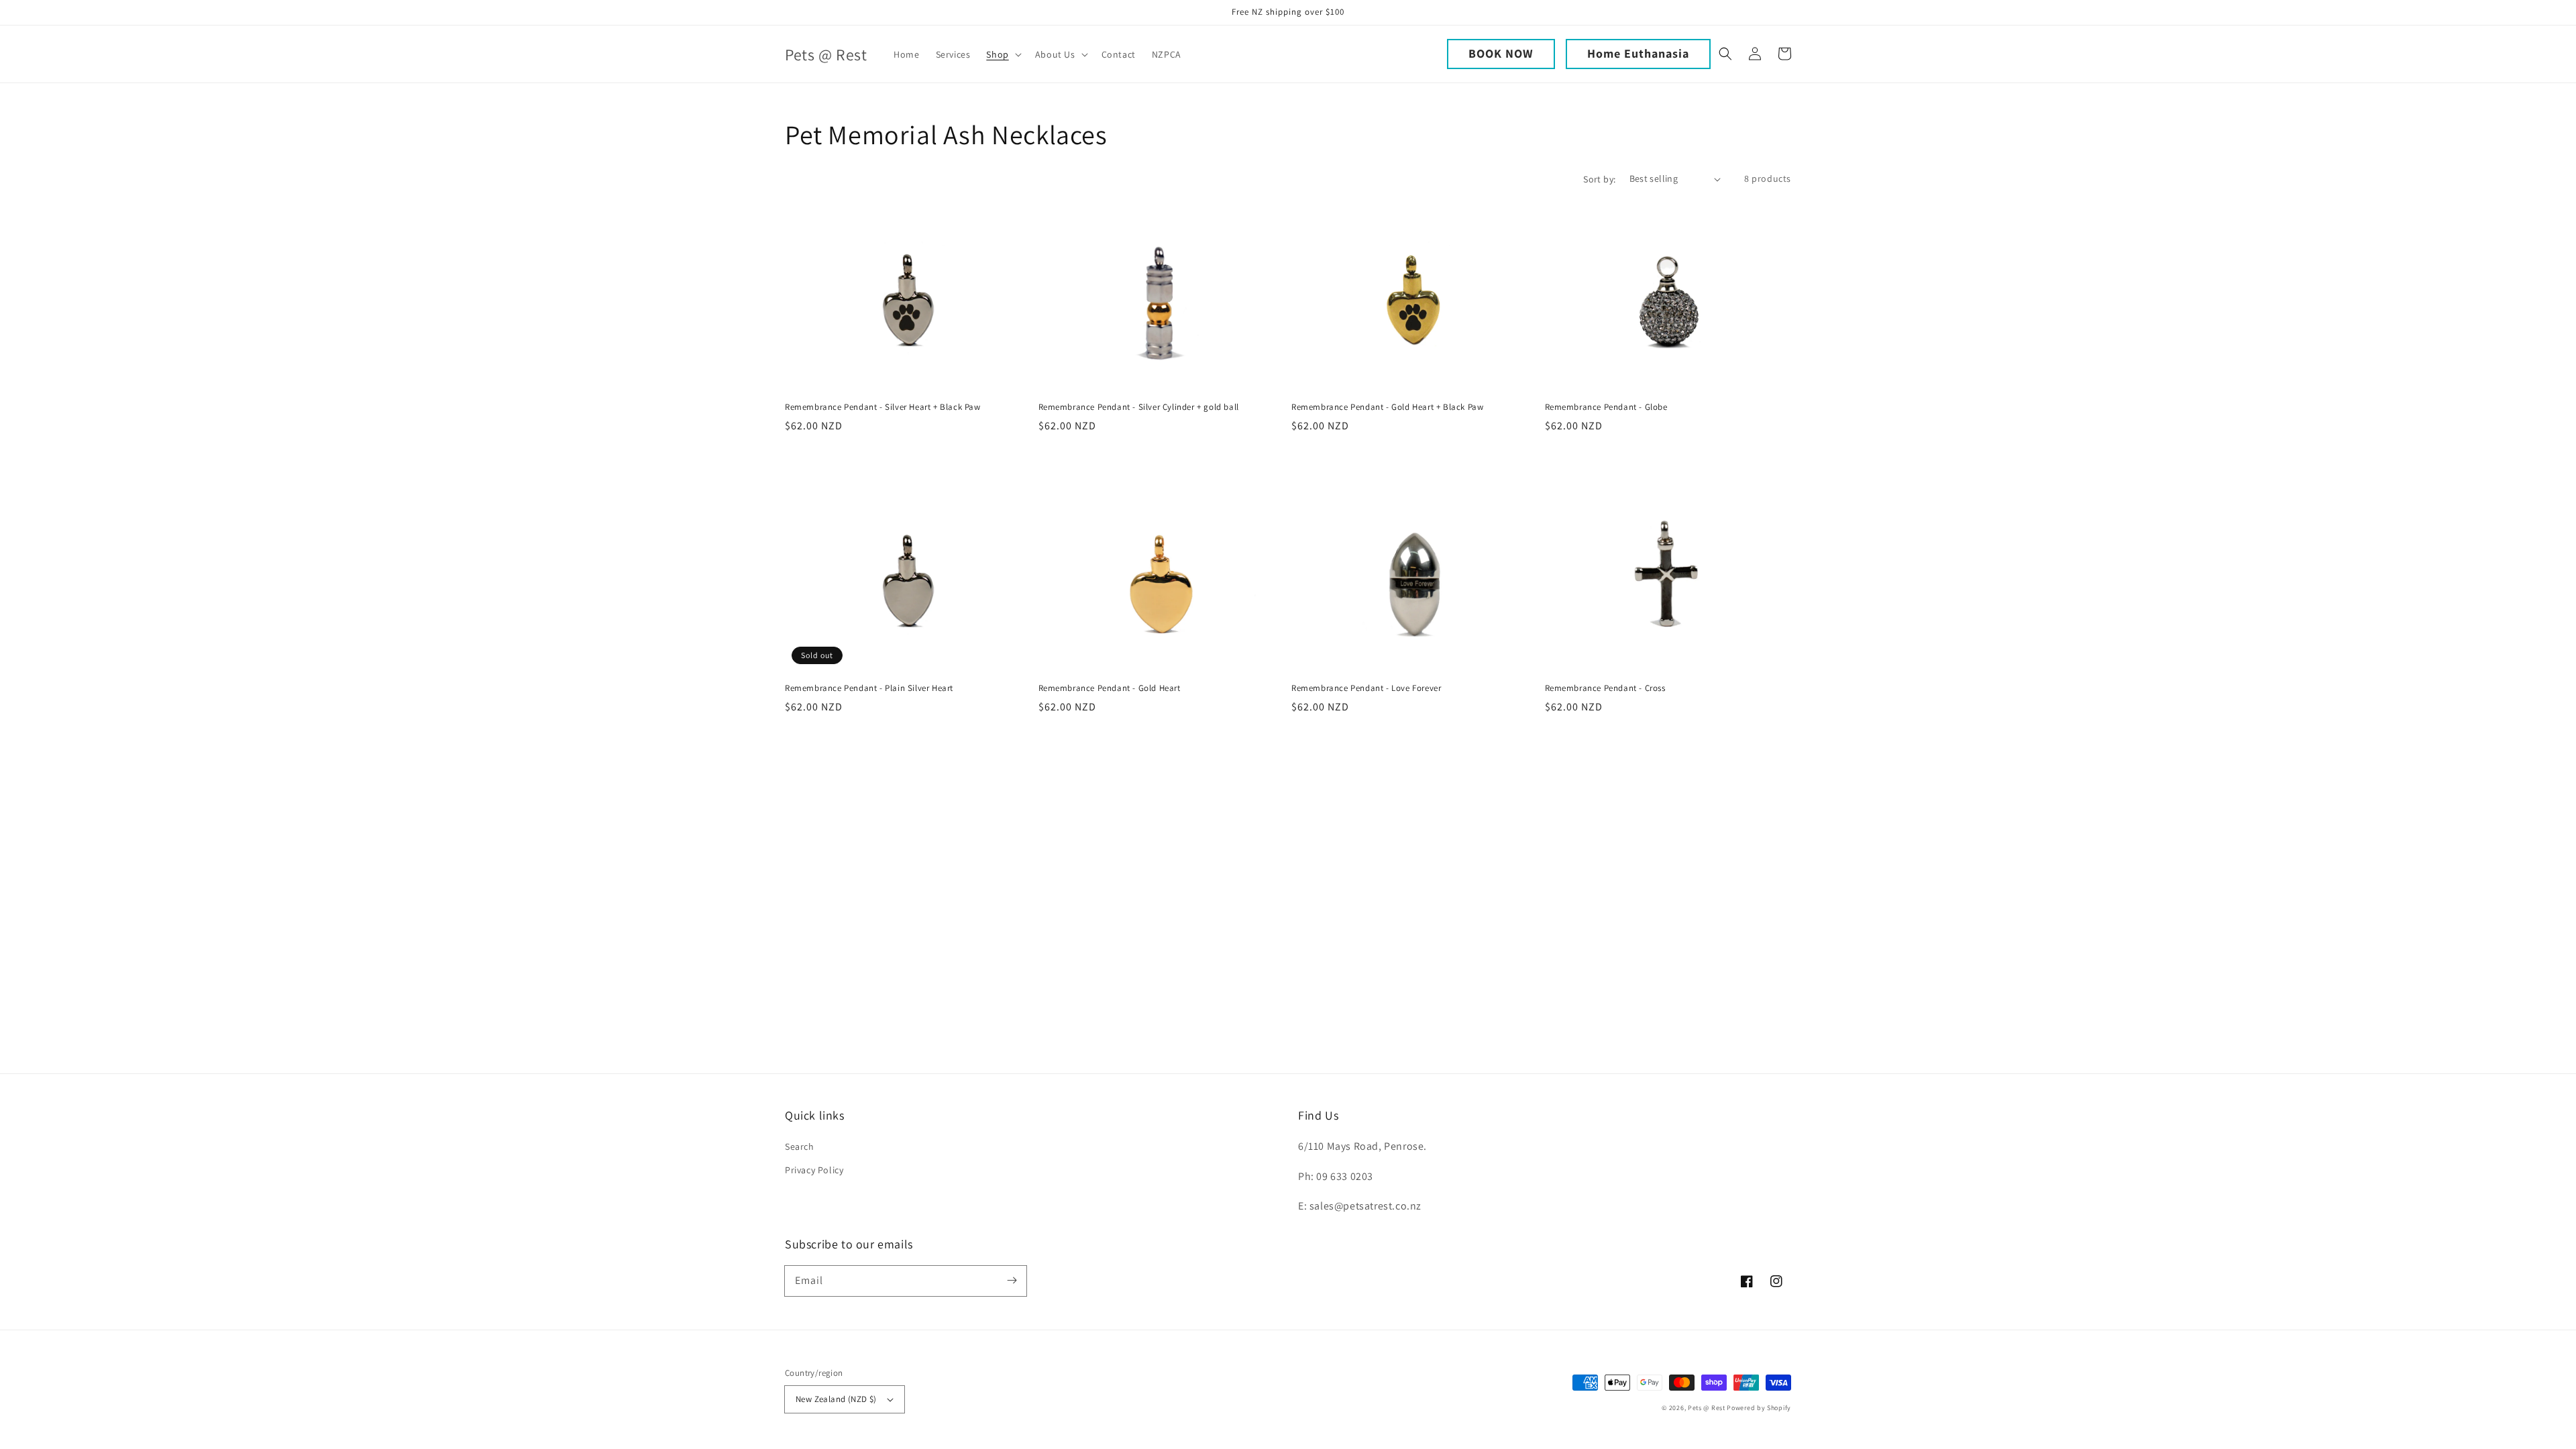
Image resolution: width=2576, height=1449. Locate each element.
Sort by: (1599, 179)
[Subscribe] (1012, 1281)
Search (800, 1146)
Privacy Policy (814, 1170)
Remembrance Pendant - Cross (1605, 688)
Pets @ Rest (1707, 1408)
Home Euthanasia (1638, 53)
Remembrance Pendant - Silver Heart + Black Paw (883, 407)
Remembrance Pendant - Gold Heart (1110, 688)
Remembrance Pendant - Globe (1606, 407)
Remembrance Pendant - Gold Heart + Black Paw (1387, 407)
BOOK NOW (1501, 53)
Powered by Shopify (1759, 1408)
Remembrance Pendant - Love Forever (1366, 688)
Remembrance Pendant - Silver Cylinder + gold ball (1139, 407)
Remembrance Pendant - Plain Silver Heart (869, 688)
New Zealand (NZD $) (836, 1399)
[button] (1002, 54)
